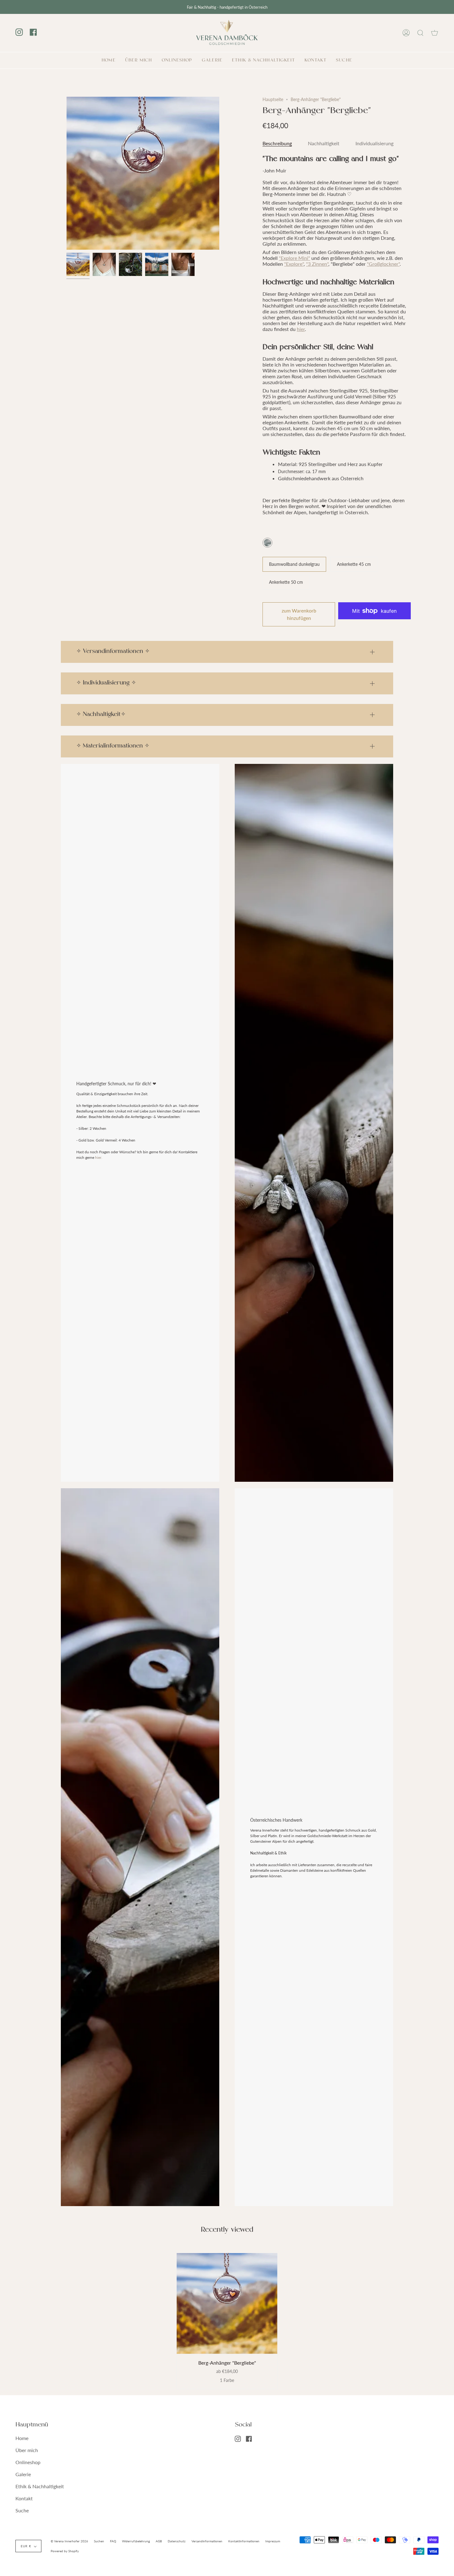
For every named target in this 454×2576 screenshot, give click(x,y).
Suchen (99, 2541)
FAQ (113, 2541)
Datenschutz (177, 2541)
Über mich (27, 2450)
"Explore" (294, 264)
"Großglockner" (383, 264)
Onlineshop (28, 2462)
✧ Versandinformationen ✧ (113, 652)
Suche (22, 2510)
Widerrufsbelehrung (136, 2541)
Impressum (273, 2541)
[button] (177, 60)
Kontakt (24, 2498)
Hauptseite (273, 99)
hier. (99, 1157)
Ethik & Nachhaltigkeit (40, 2486)
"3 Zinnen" (317, 264)
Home (22, 2438)
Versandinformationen (207, 2541)
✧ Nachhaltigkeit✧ (101, 715)
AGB (159, 2541)
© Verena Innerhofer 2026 (69, 2541)
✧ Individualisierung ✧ (106, 683)
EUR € (26, 2546)
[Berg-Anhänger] (78, 264)
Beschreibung (277, 143)
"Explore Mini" (294, 258)
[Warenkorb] (435, 33)
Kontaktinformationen (244, 2541)
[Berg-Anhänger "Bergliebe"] (227, 2303)
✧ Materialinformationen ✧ (113, 746)
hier (301, 329)
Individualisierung (374, 143)
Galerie (23, 2474)
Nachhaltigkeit (324, 143)
